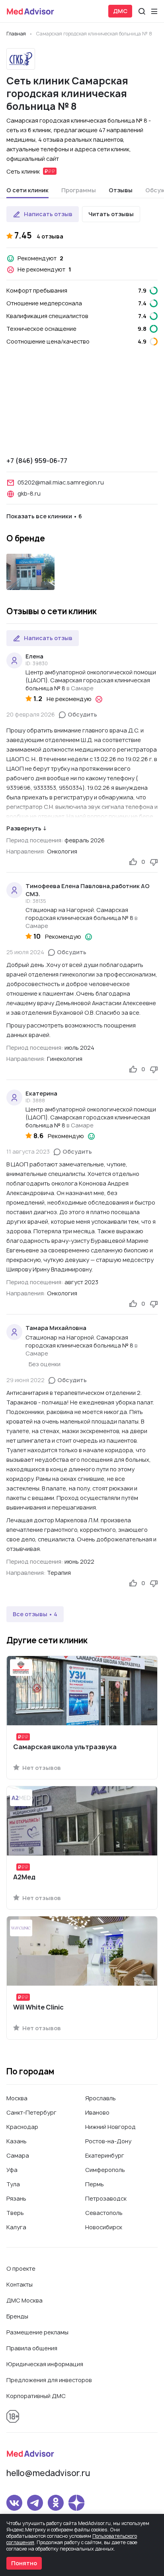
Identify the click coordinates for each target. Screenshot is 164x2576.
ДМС (120, 11)
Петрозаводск (106, 2198)
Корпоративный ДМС (36, 2396)
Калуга (16, 2227)
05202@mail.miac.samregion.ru (61, 482)
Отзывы (121, 190)
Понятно (24, 2563)
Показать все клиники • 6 (44, 516)
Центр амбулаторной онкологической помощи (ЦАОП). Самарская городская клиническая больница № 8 (91, 680)
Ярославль (101, 2098)
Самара (18, 2155)
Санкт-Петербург (31, 2112)
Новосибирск (104, 2227)
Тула (13, 2184)
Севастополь (104, 2213)
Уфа (12, 2170)
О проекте (21, 2268)
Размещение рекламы (37, 2332)
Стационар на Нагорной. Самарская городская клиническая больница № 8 (79, 914)
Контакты (20, 2284)
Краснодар (22, 2127)
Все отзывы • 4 (35, 1614)
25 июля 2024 (25, 952)
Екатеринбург (105, 2155)
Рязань (16, 2198)
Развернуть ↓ (26, 828)
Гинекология (65, 1059)
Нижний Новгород (110, 2127)
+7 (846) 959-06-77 (37, 461)
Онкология (62, 851)
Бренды (17, 2316)
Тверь (15, 2213)
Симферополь (105, 2170)
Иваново (97, 2112)
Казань (17, 2141)
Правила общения (32, 2348)
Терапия (59, 1573)
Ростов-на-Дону (108, 2141)
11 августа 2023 (28, 1151)
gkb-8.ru (29, 493)
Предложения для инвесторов (49, 2380)
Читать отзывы (111, 214)
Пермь (95, 2184)
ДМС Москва (24, 2300)
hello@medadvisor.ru (48, 2473)
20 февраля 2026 (31, 714)
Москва (17, 2098)
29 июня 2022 (25, 1380)
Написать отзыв (48, 214)
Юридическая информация (45, 2364)
